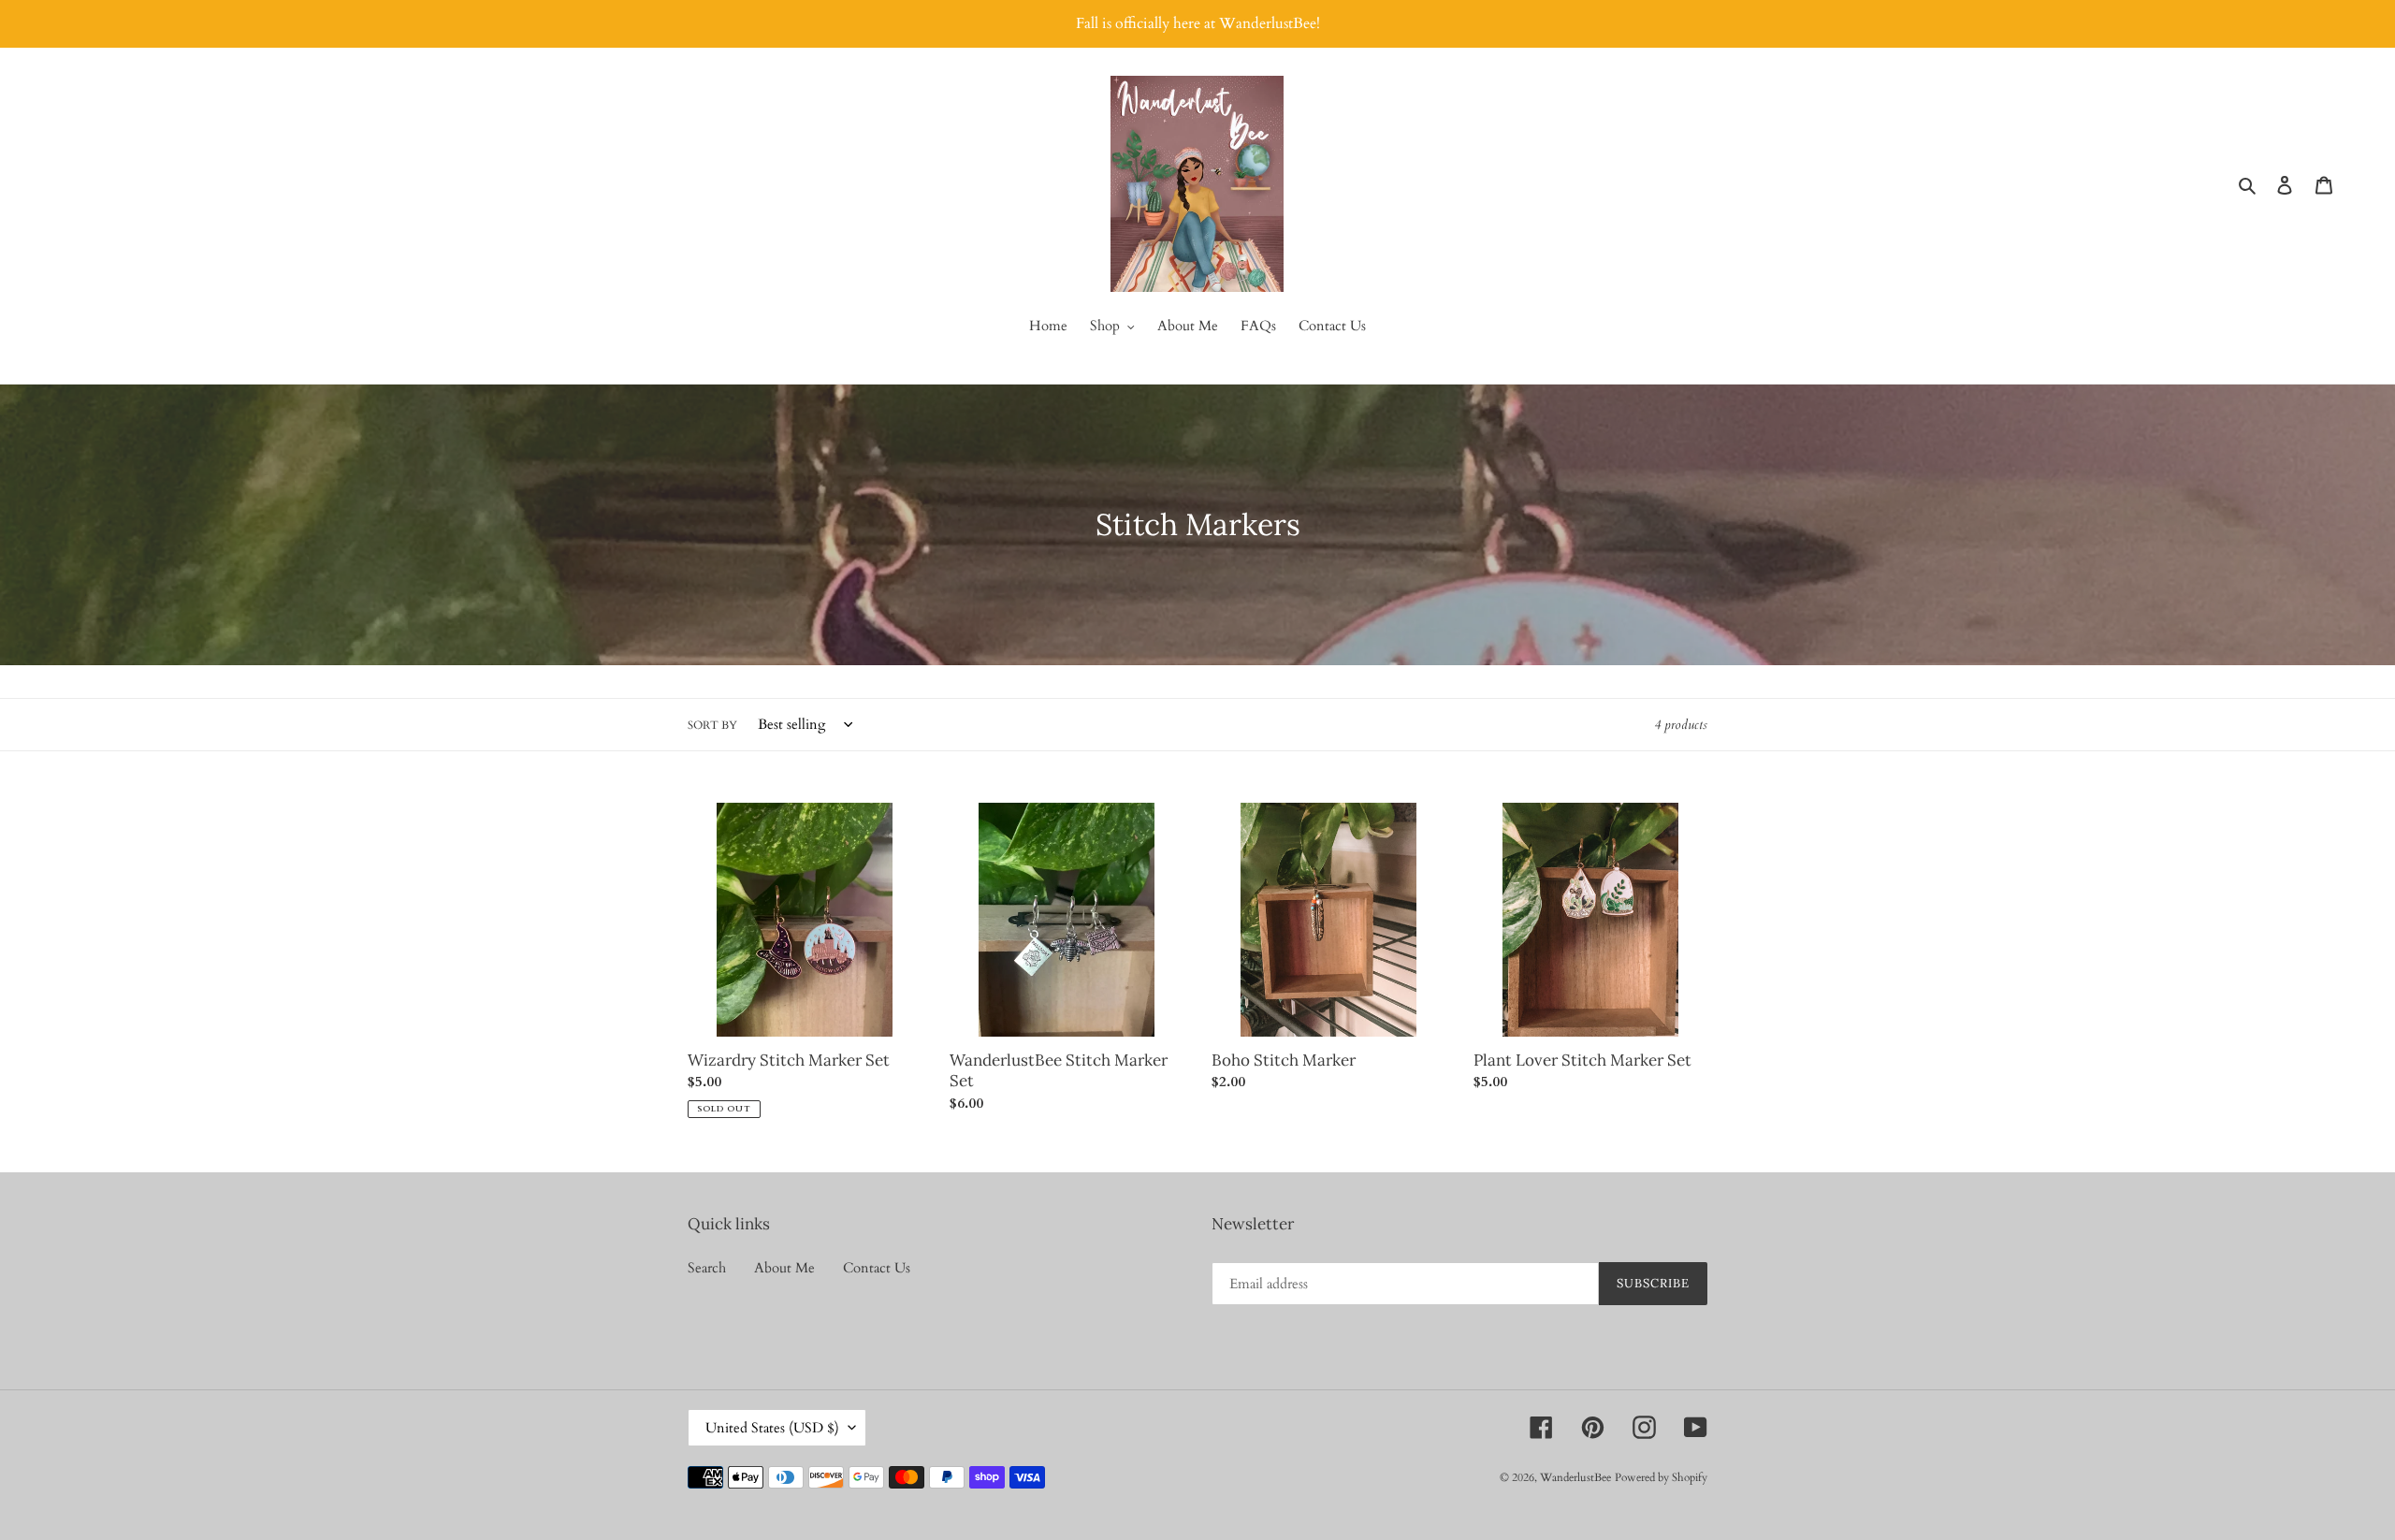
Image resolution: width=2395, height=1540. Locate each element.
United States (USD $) (772, 1428)
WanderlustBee (1575, 1477)
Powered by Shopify (1661, 1477)
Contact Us (877, 1268)
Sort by (712, 725)
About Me (784, 1268)
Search (707, 1268)
